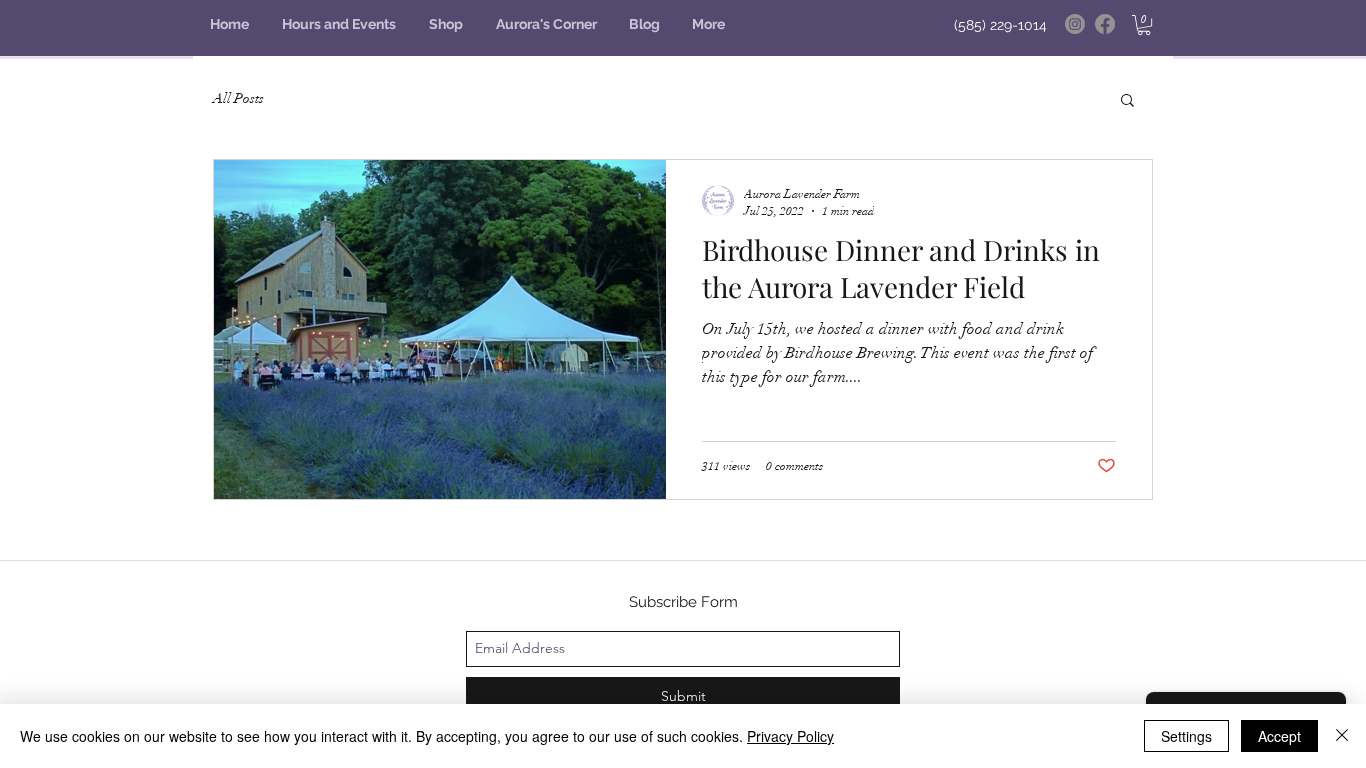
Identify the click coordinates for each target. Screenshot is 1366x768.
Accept (1279, 736)
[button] (1144, 25)
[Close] (1342, 736)
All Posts (238, 98)
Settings (1186, 736)
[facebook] (1105, 24)
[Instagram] (1075, 24)
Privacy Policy (790, 736)
